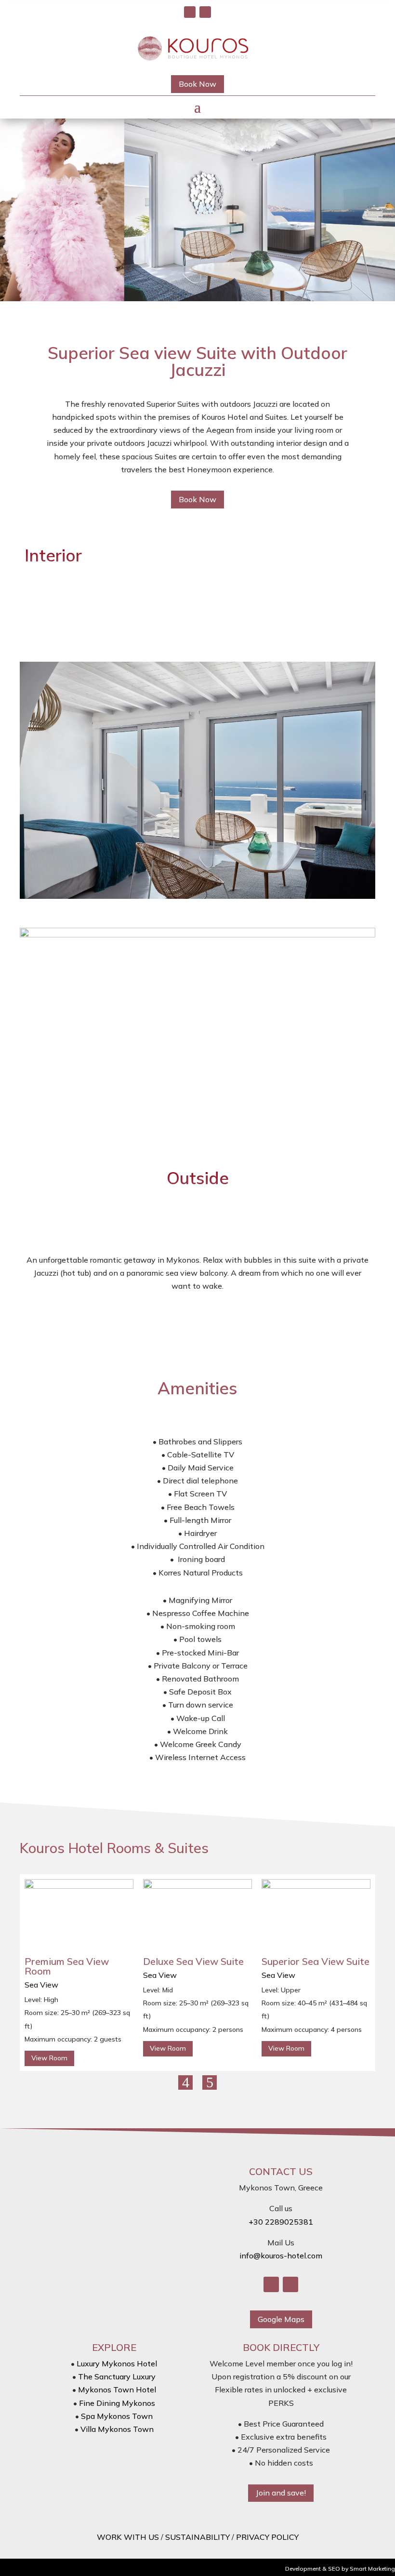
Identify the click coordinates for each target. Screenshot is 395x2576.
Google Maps (281, 2319)
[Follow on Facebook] (190, 12)
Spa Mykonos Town (117, 2416)
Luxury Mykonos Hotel (117, 2363)
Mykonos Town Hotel (117, 2389)
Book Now (197, 84)
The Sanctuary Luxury (117, 2376)
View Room (49, 2058)
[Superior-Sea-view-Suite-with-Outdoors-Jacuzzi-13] (197, 896)
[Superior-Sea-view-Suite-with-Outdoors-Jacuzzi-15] (197, 934)
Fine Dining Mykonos (117, 2403)
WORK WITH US (128, 2537)
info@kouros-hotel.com (281, 2256)
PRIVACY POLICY (267, 2537)
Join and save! (281, 2493)
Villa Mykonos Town (117, 2429)
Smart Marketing (372, 2569)
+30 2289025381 (281, 2222)
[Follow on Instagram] (205, 12)
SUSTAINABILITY (197, 2537)
